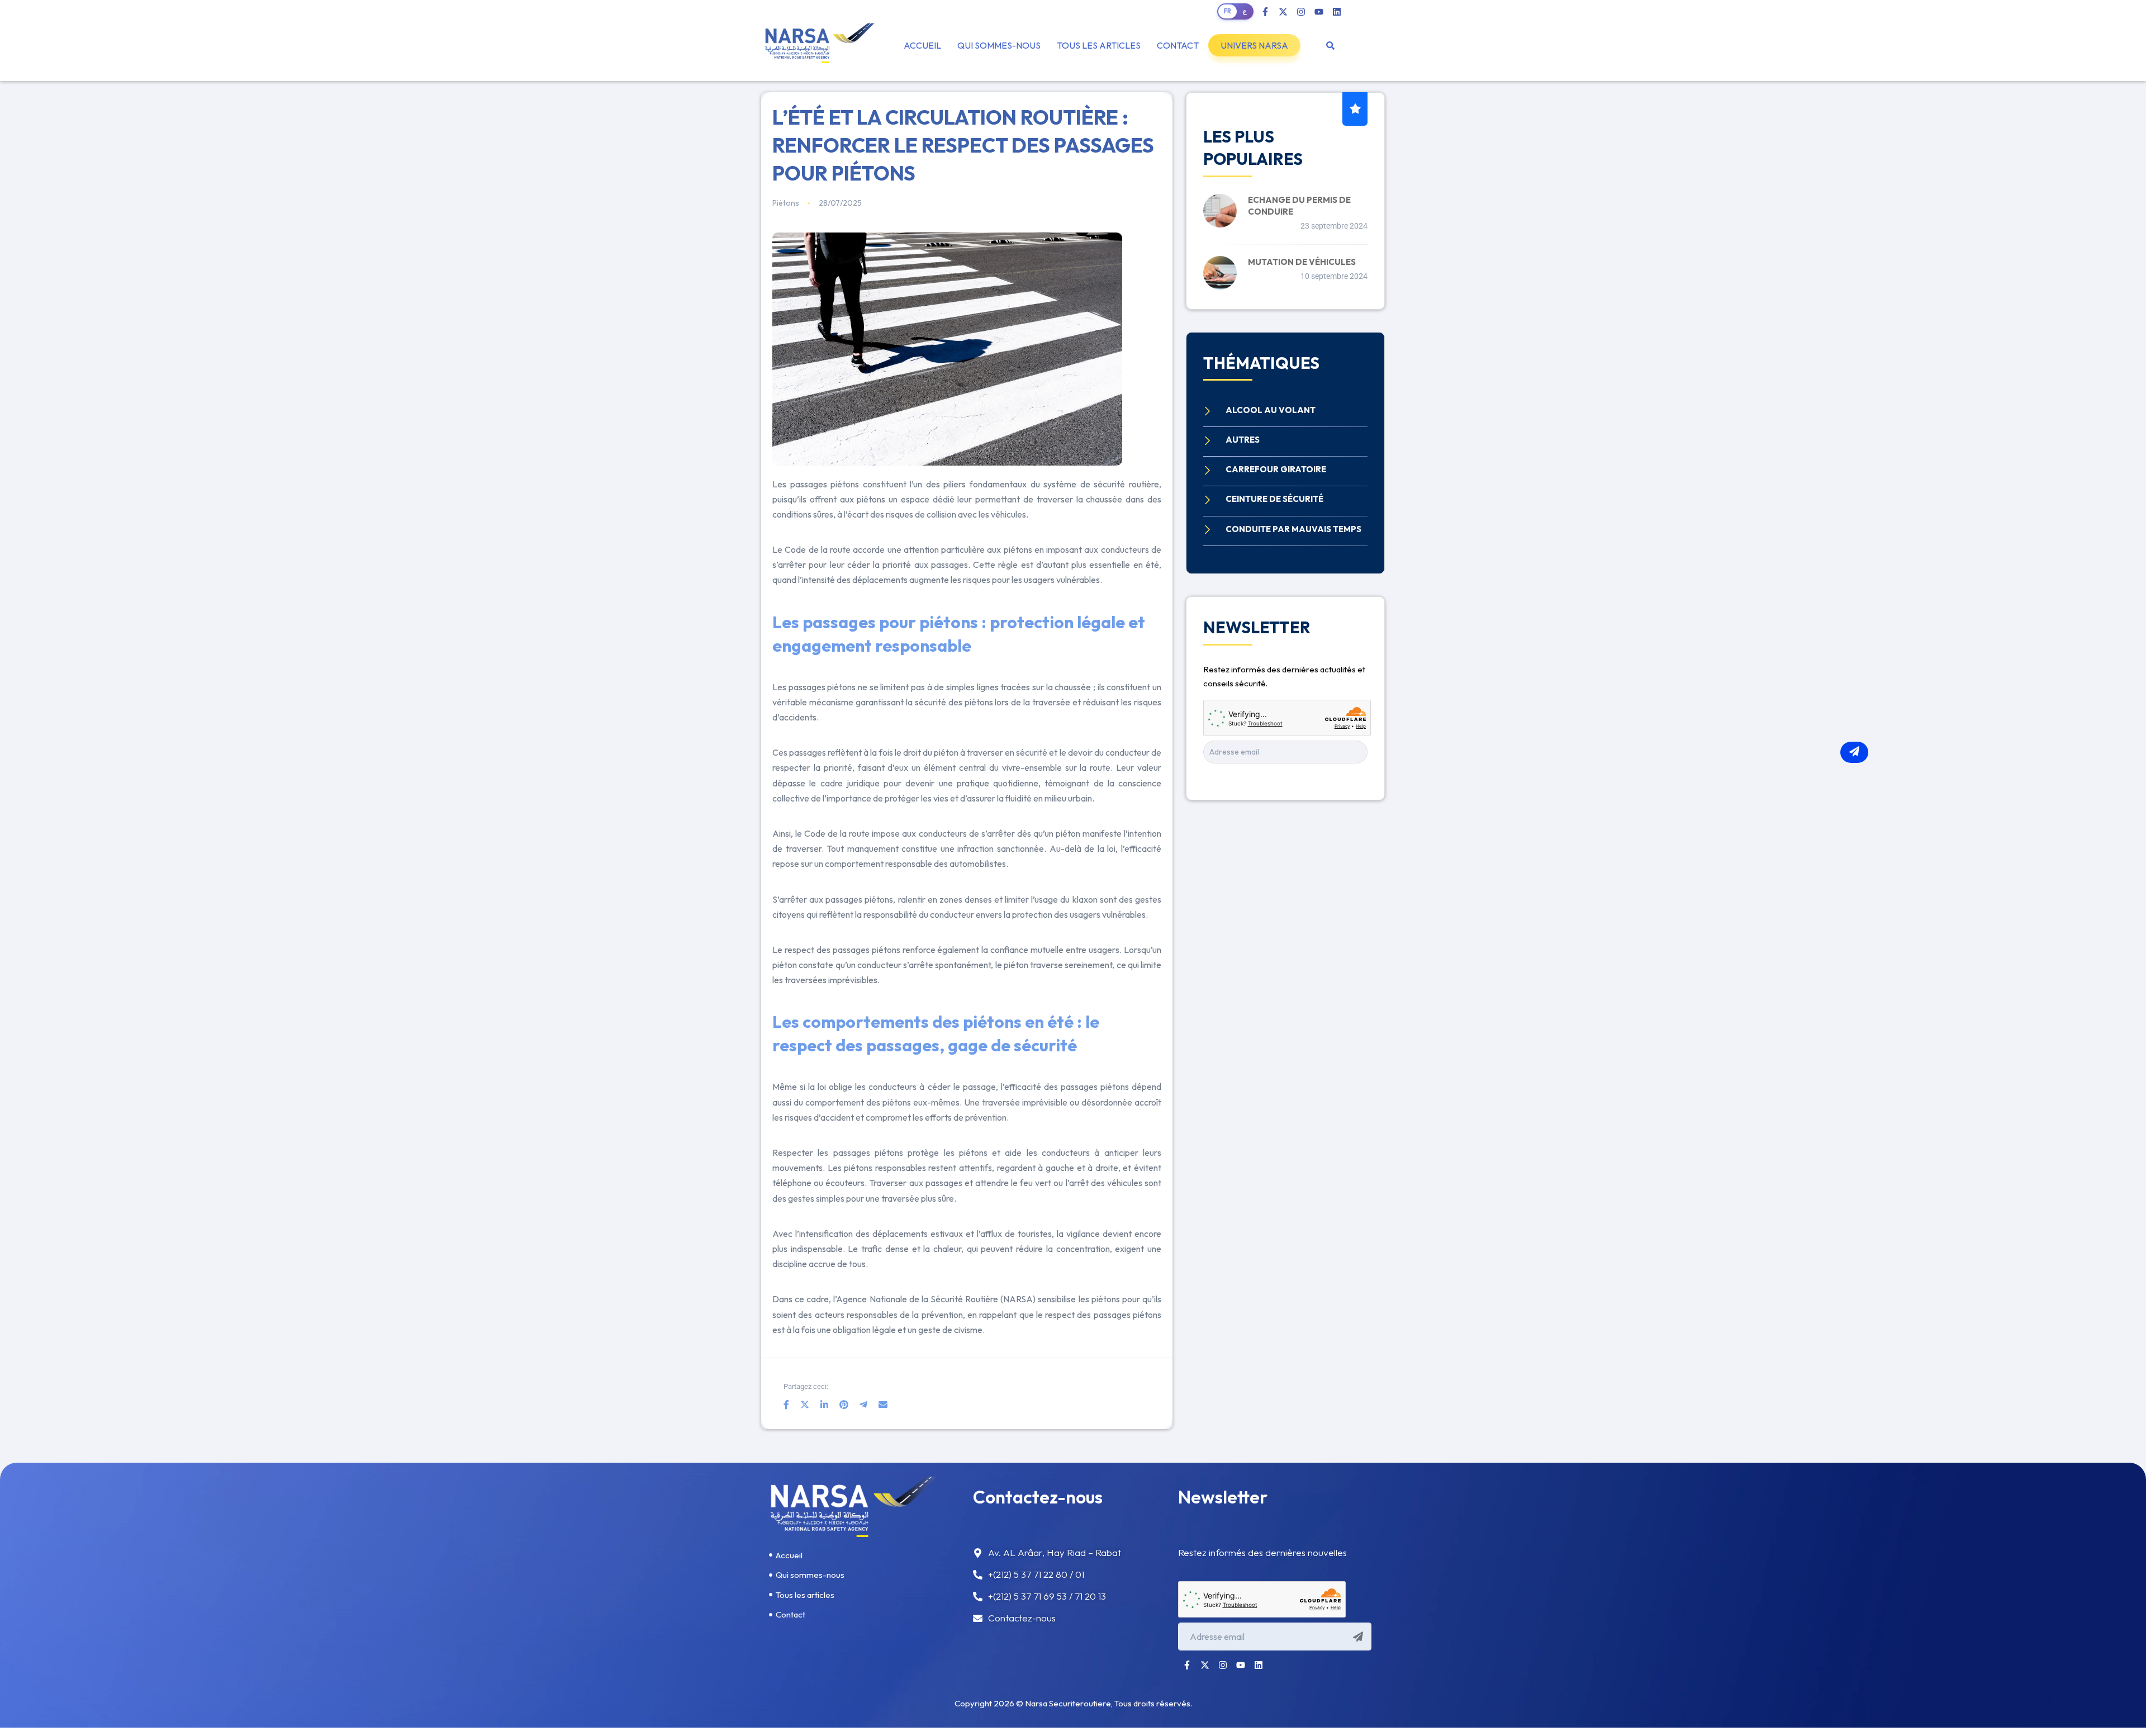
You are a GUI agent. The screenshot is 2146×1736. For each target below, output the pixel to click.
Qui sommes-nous (999, 45)
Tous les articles (1099, 45)
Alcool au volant (1271, 410)
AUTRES (1243, 440)
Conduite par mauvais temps (1293, 529)
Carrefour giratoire (1276, 469)
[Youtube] (1319, 12)
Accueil (922, 45)
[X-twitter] (1283, 12)
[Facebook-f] (1265, 12)
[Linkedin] (1337, 12)
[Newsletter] (1854, 752)
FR (1228, 11)
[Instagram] (1301, 12)
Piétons (786, 203)
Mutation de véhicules (1302, 262)
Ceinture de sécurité (1274, 499)
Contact (1178, 45)
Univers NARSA (1254, 45)
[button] (1254, 45)
